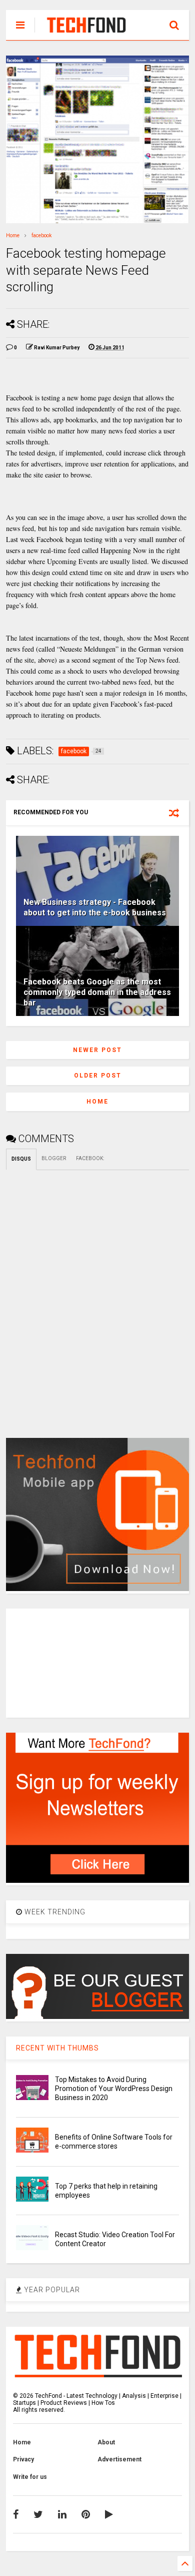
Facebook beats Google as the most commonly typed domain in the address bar (97, 992)
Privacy (23, 2459)
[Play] (109, 2514)
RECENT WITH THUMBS (57, 2048)
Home (13, 235)
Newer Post (97, 1050)
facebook (41, 235)
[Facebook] (16, 2514)
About (106, 2442)
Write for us (30, 2477)
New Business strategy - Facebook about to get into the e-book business (95, 907)
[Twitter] (38, 2514)
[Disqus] (98, 1295)
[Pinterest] (86, 2514)
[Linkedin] (62, 2514)
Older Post (98, 1076)
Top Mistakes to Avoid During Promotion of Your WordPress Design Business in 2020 (114, 2089)
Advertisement (119, 2459)
